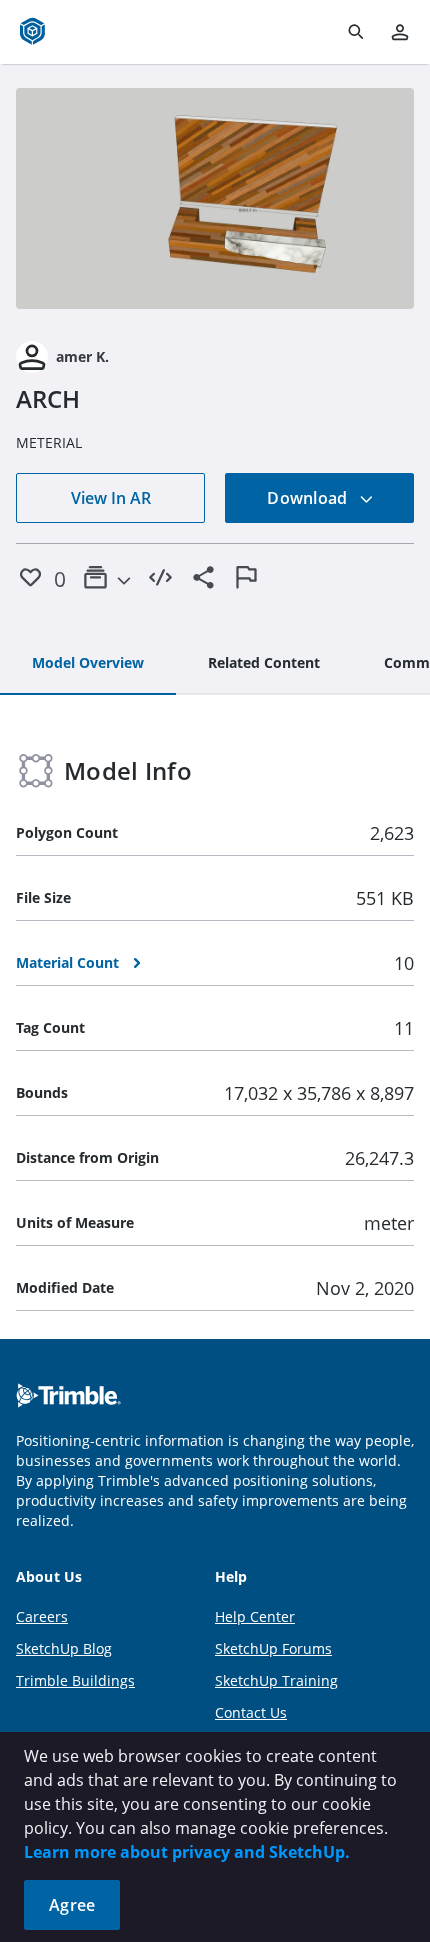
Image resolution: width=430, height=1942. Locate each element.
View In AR (111, 498)
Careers (42, 1616)
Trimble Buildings (75, 1680)
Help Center (255, 1616)
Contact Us (251, 1712)
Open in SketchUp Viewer (215, 199)
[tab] (88, 664)
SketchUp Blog (64, 1648)
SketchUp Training (276, 1680)
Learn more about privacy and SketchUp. (187, 1852)
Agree (72, 1905)
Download (309, 498)
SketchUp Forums (273, 1648)
